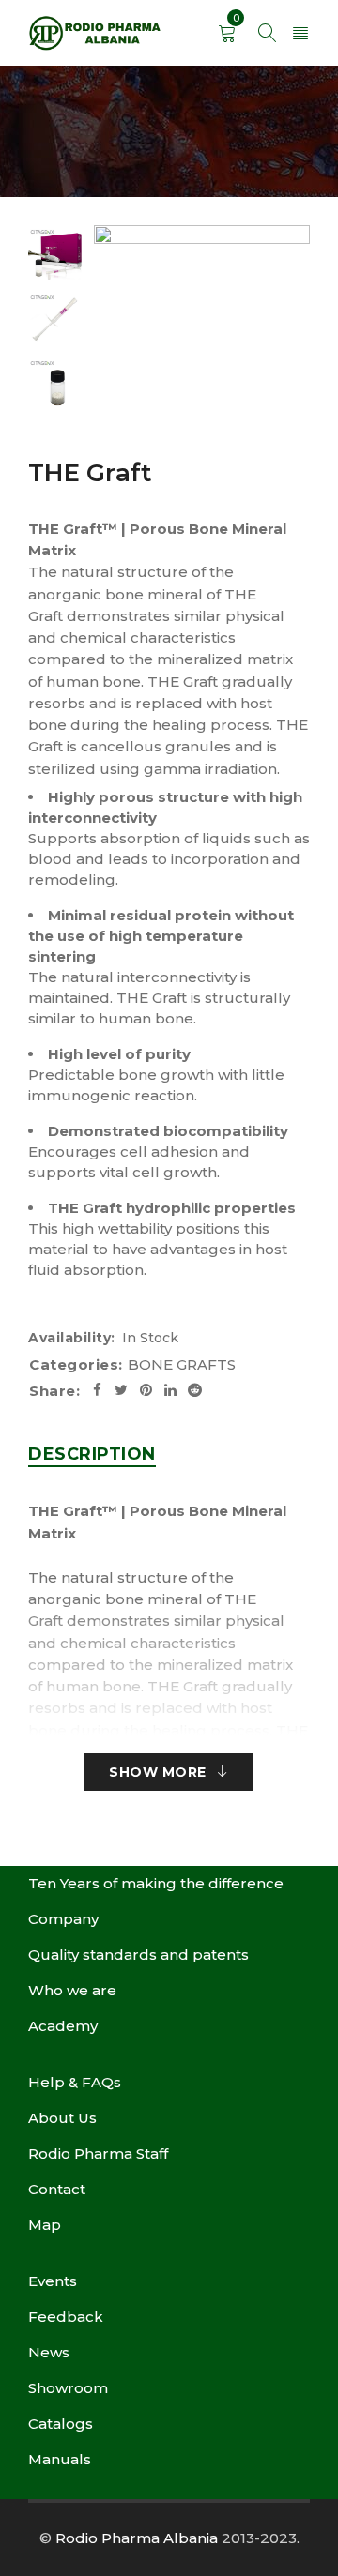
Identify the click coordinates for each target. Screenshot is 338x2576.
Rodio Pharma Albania (137, 2538)
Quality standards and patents (138, 1955)
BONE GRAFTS (182, 1364)
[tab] (92, 1454)
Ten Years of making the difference (156, 1883)
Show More (158, 1772)
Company (63, 1919)
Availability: (72, 1338)
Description (92, 1454)
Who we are (72, 1990)
